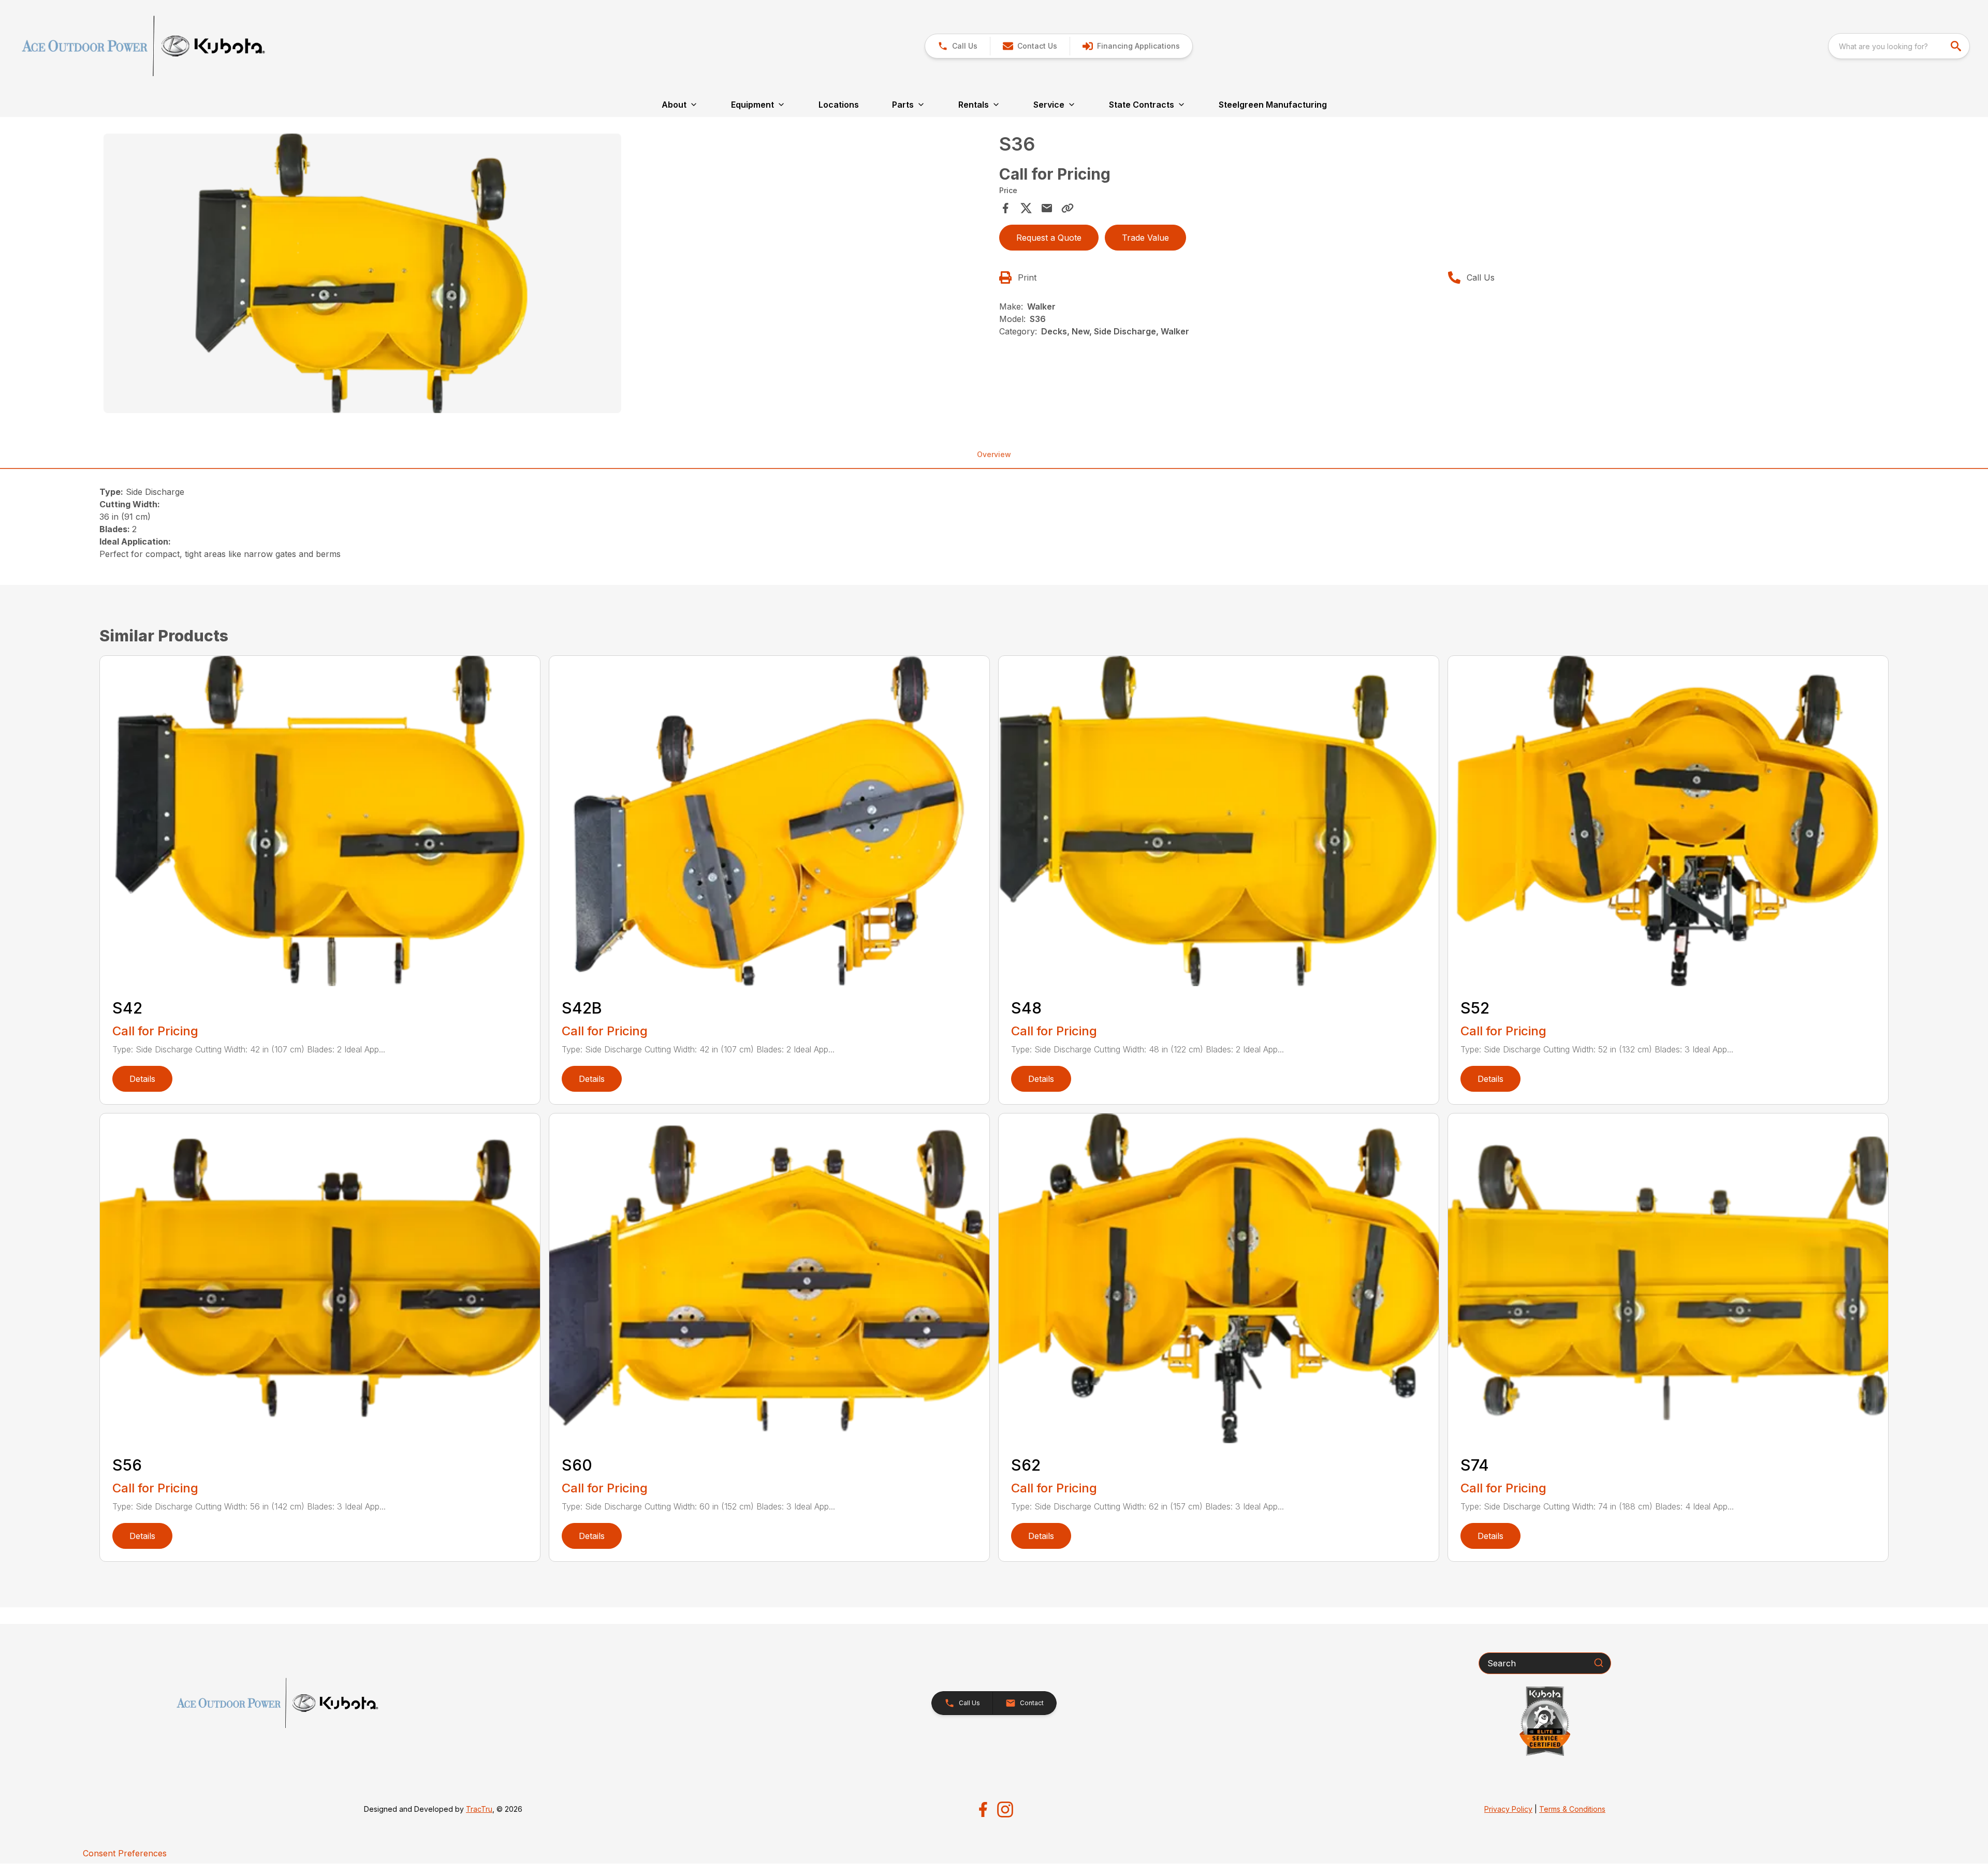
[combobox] (1899, 46)
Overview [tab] (994, 454)
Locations (839, 105)
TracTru (479, 1809)
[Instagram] (1005, 1809)
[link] (1131, 46)
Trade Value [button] (1145, 238)
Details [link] (142, 1079)
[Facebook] (983, 1809)
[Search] (1599, 1663)
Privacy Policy (1508, 1809)
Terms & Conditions (1572, 1809)
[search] (1957, 46)
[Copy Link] (1068, 208)
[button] (958, 46)
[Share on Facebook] (1005, 208)
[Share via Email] (1047, 208)
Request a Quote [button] (1049, 238)
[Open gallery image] (362, 273)
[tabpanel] (546, 275)
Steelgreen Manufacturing (1273, 105)
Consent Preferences (125, 1853)
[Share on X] (1026, 208)
